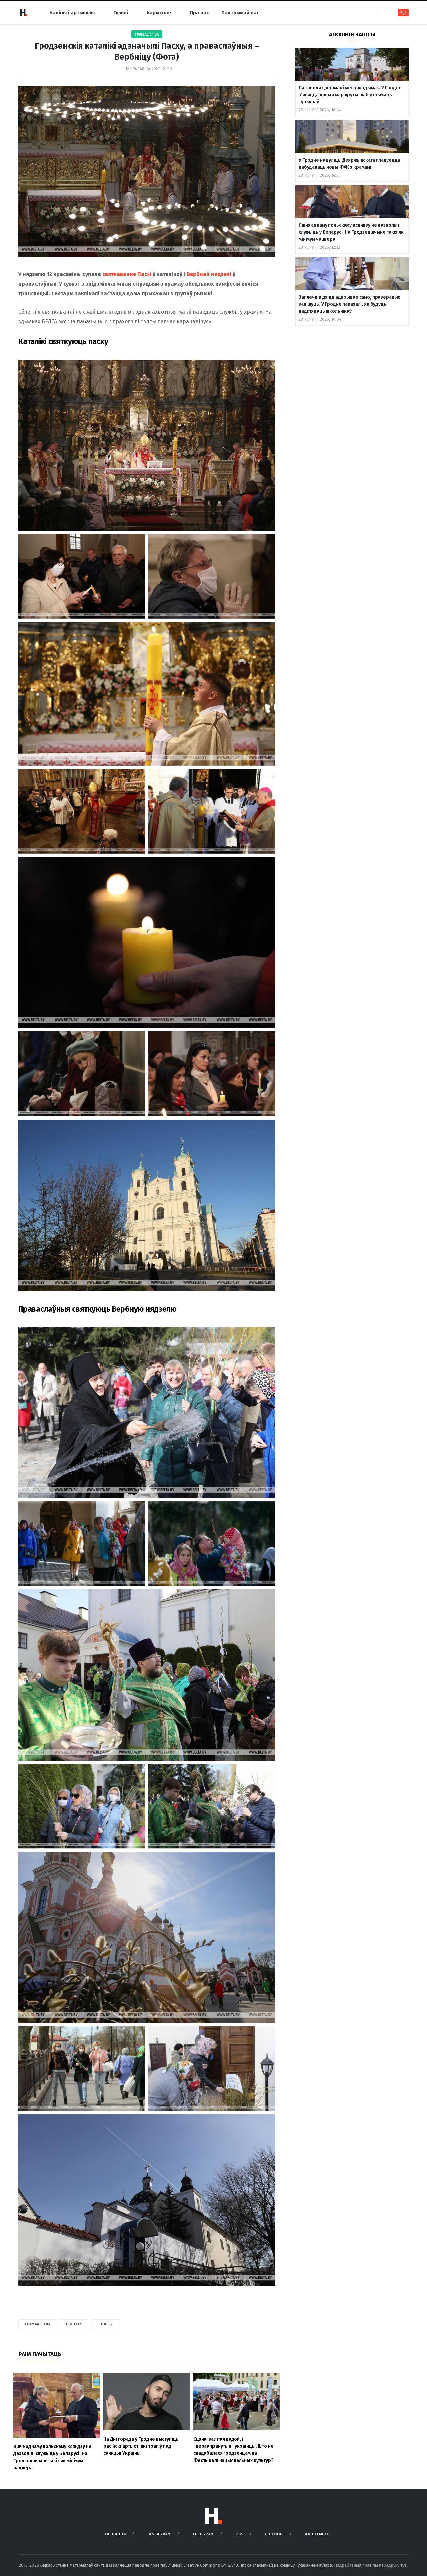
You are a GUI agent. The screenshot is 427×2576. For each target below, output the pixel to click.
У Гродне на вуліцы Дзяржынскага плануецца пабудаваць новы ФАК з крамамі (349, 164)
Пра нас (199, 13)
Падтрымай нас (240, 13)
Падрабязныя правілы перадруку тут (371, 2565)
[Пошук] (383, 13)
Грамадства (147, 35)
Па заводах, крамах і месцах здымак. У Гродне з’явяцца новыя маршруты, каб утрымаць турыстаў (350, 95)
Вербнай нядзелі (209, 274)
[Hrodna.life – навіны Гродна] (23, 13)
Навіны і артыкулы (72, 13)
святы (106, 2324)
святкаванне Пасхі (127, 274)
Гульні (121, 13)
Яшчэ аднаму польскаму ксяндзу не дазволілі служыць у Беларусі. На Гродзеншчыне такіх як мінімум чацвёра (351, 232)
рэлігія (75, 2324)
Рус (403, 13)
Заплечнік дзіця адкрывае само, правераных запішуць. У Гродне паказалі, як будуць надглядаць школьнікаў (349, 304)
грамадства (38, 2324)
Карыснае (159, 13)
